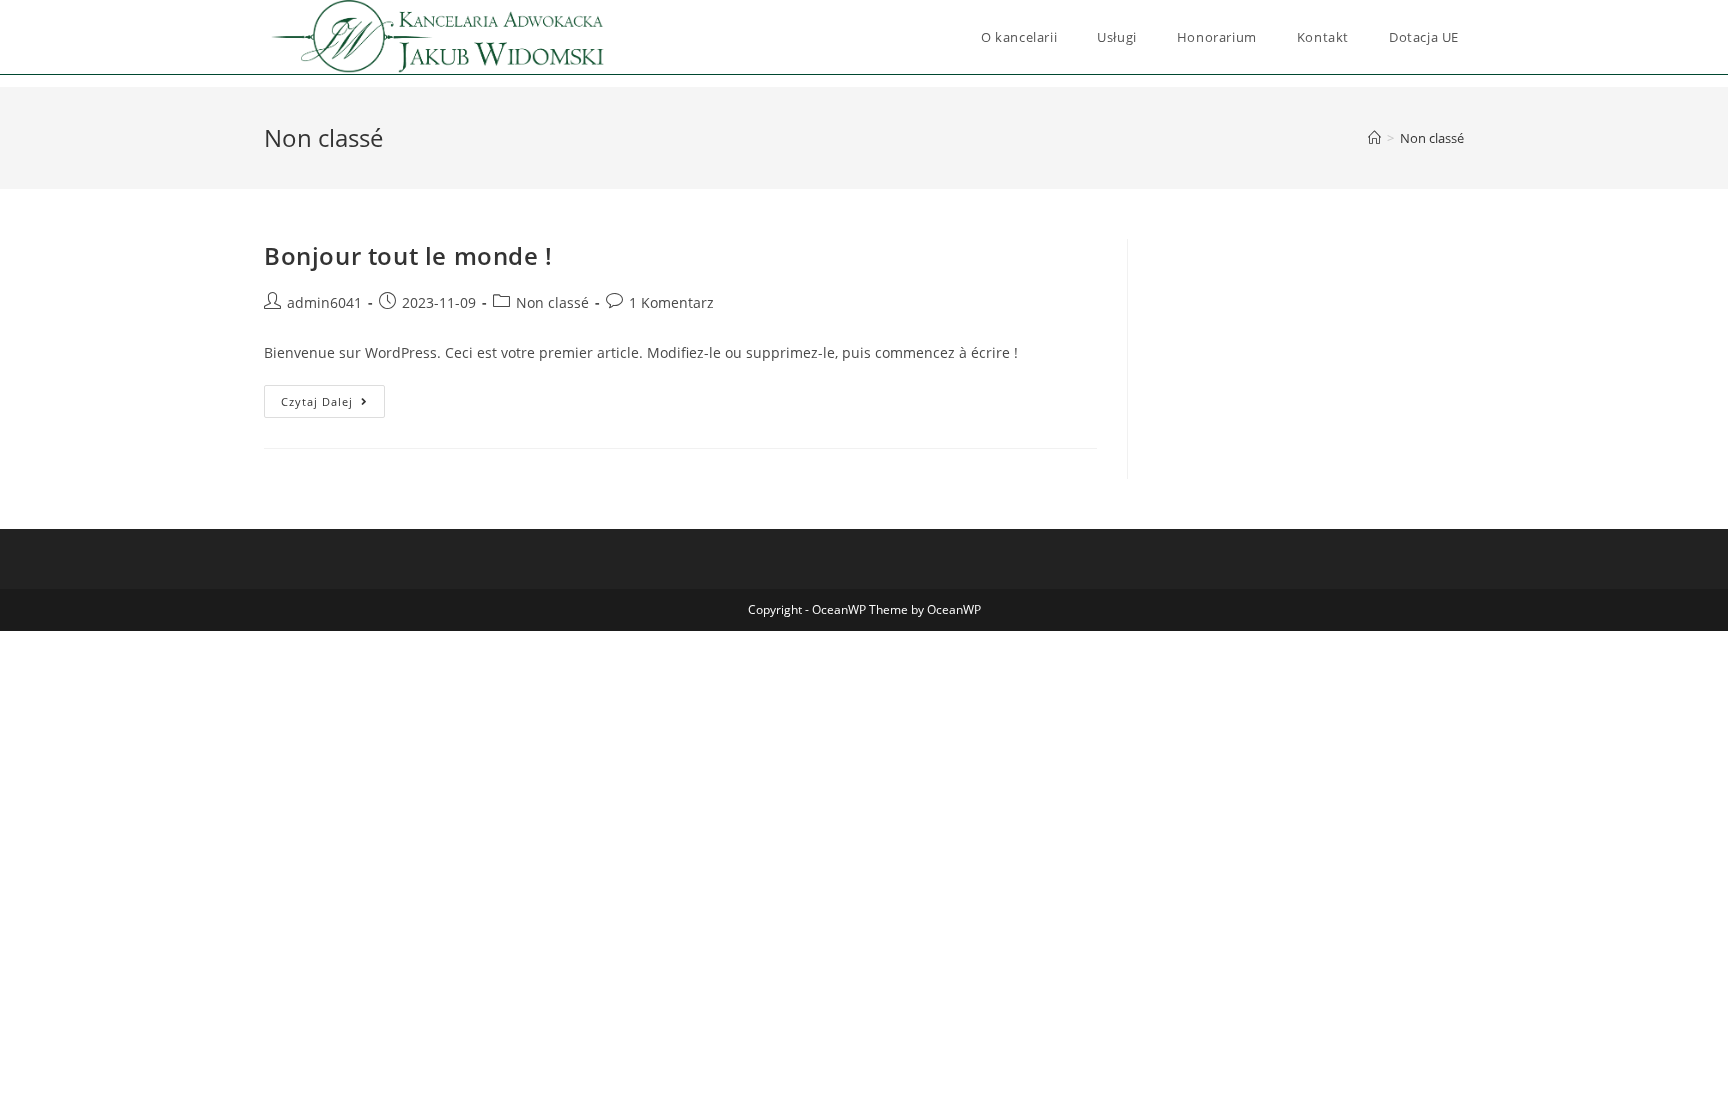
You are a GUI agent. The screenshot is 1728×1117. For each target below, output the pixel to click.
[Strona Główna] (1374, 138)
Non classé (1432, 138)
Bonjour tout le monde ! (408, 255)
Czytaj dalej (333, 397)
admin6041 (324, 302)
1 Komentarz (671, 302)
